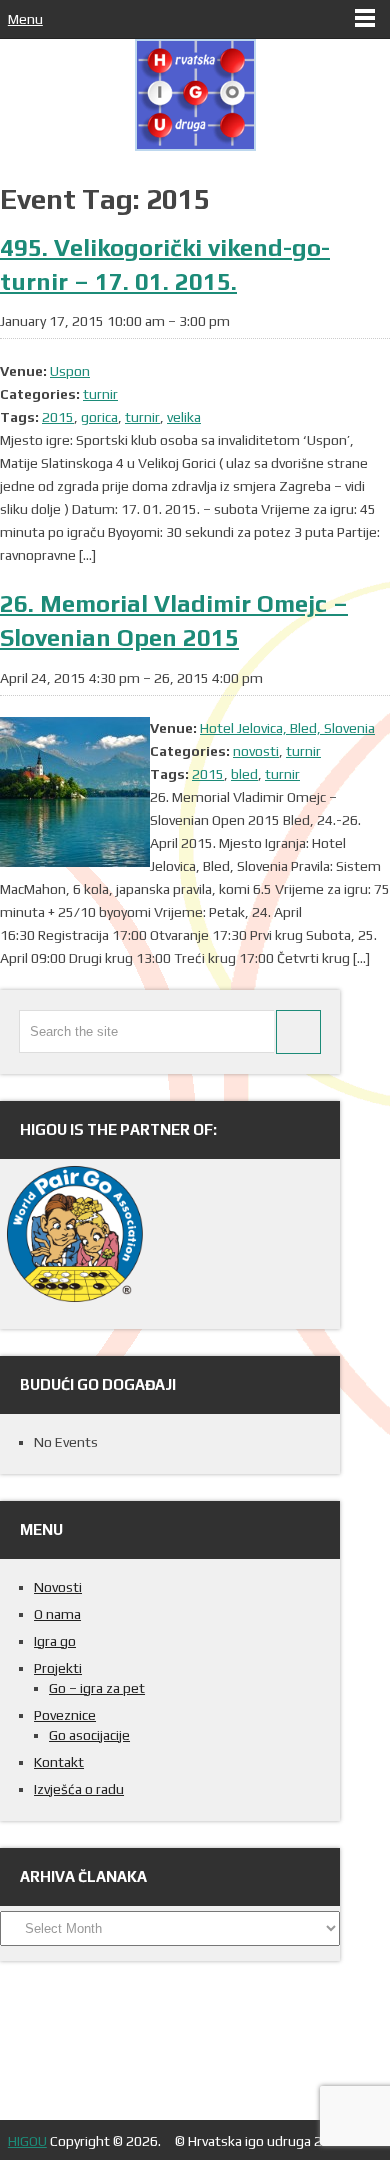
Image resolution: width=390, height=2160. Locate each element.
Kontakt (59, 1762)
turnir (100, 394)
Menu (25, 19)
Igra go (55, 1641)
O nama (57, 1614)
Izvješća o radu (79, 1789)
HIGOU (27, 2141)
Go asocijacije (89, 1735)
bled (244, 774)
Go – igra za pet (97, 1688)
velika (184, 417)
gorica (99, 417)
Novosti (58, 1587)
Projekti (58, 1668)
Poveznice (65, 1715)
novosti (256, 751)
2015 (58, 417)
